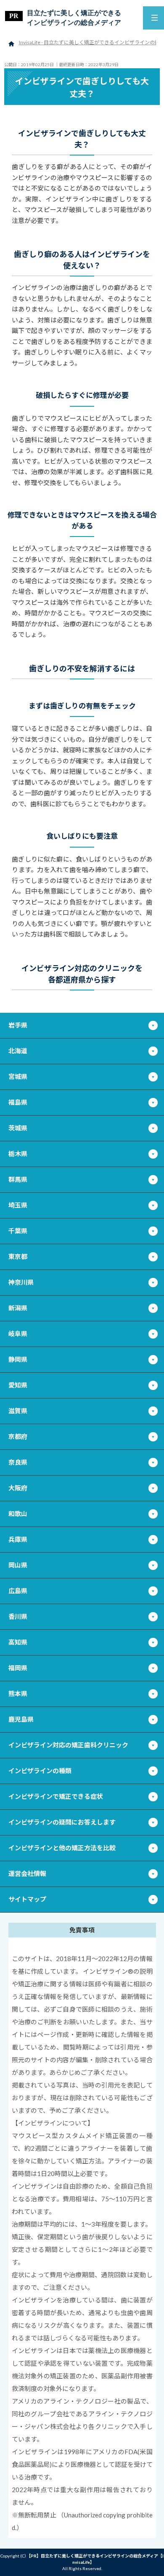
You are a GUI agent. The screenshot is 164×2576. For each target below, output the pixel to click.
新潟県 (18, 1308)
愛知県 (18, 1385)
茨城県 (18, 1128)
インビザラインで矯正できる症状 (56, 1796)
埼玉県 (18, 1205)
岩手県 (18, 1025)
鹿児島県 (21, 1719)
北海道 (18, 1051)
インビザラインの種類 (40, 1771)
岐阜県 (18, 1334)
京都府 (18, 1436)
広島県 (18, 1591)
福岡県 (18, 1668)
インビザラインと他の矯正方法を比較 (62, 1848)
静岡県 (18, 1359)
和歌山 (18, 1513)
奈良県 (18, 1462)
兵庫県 (18, 1539)
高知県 (18, 1642)
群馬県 (18, 1179)
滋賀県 (18, 1411)
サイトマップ (27, 1899)
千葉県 (18, 1231)
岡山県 (18, 1565)
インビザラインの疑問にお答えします (62, 1822)
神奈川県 (21, 1282)
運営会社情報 (27, 1873)
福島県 (18, 1102)
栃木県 (18, 1154)
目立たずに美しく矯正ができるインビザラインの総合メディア (74, 17)
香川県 (18, 1616)
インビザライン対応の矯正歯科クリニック (68, 1745)
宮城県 (18, 1076)
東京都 (18, 1256)
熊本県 (18, 1693)
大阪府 (18, 1488)
